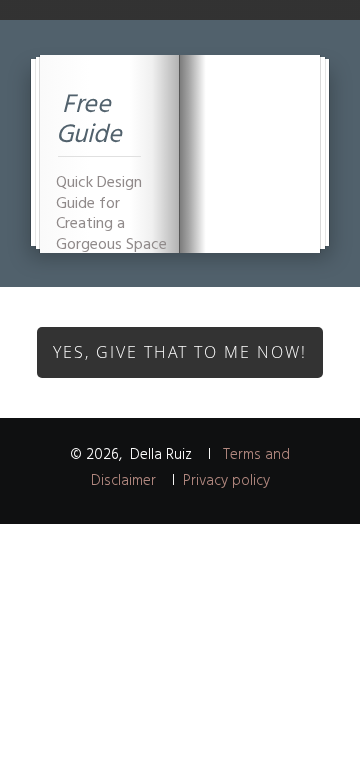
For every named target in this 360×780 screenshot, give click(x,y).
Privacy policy (226, 481)
